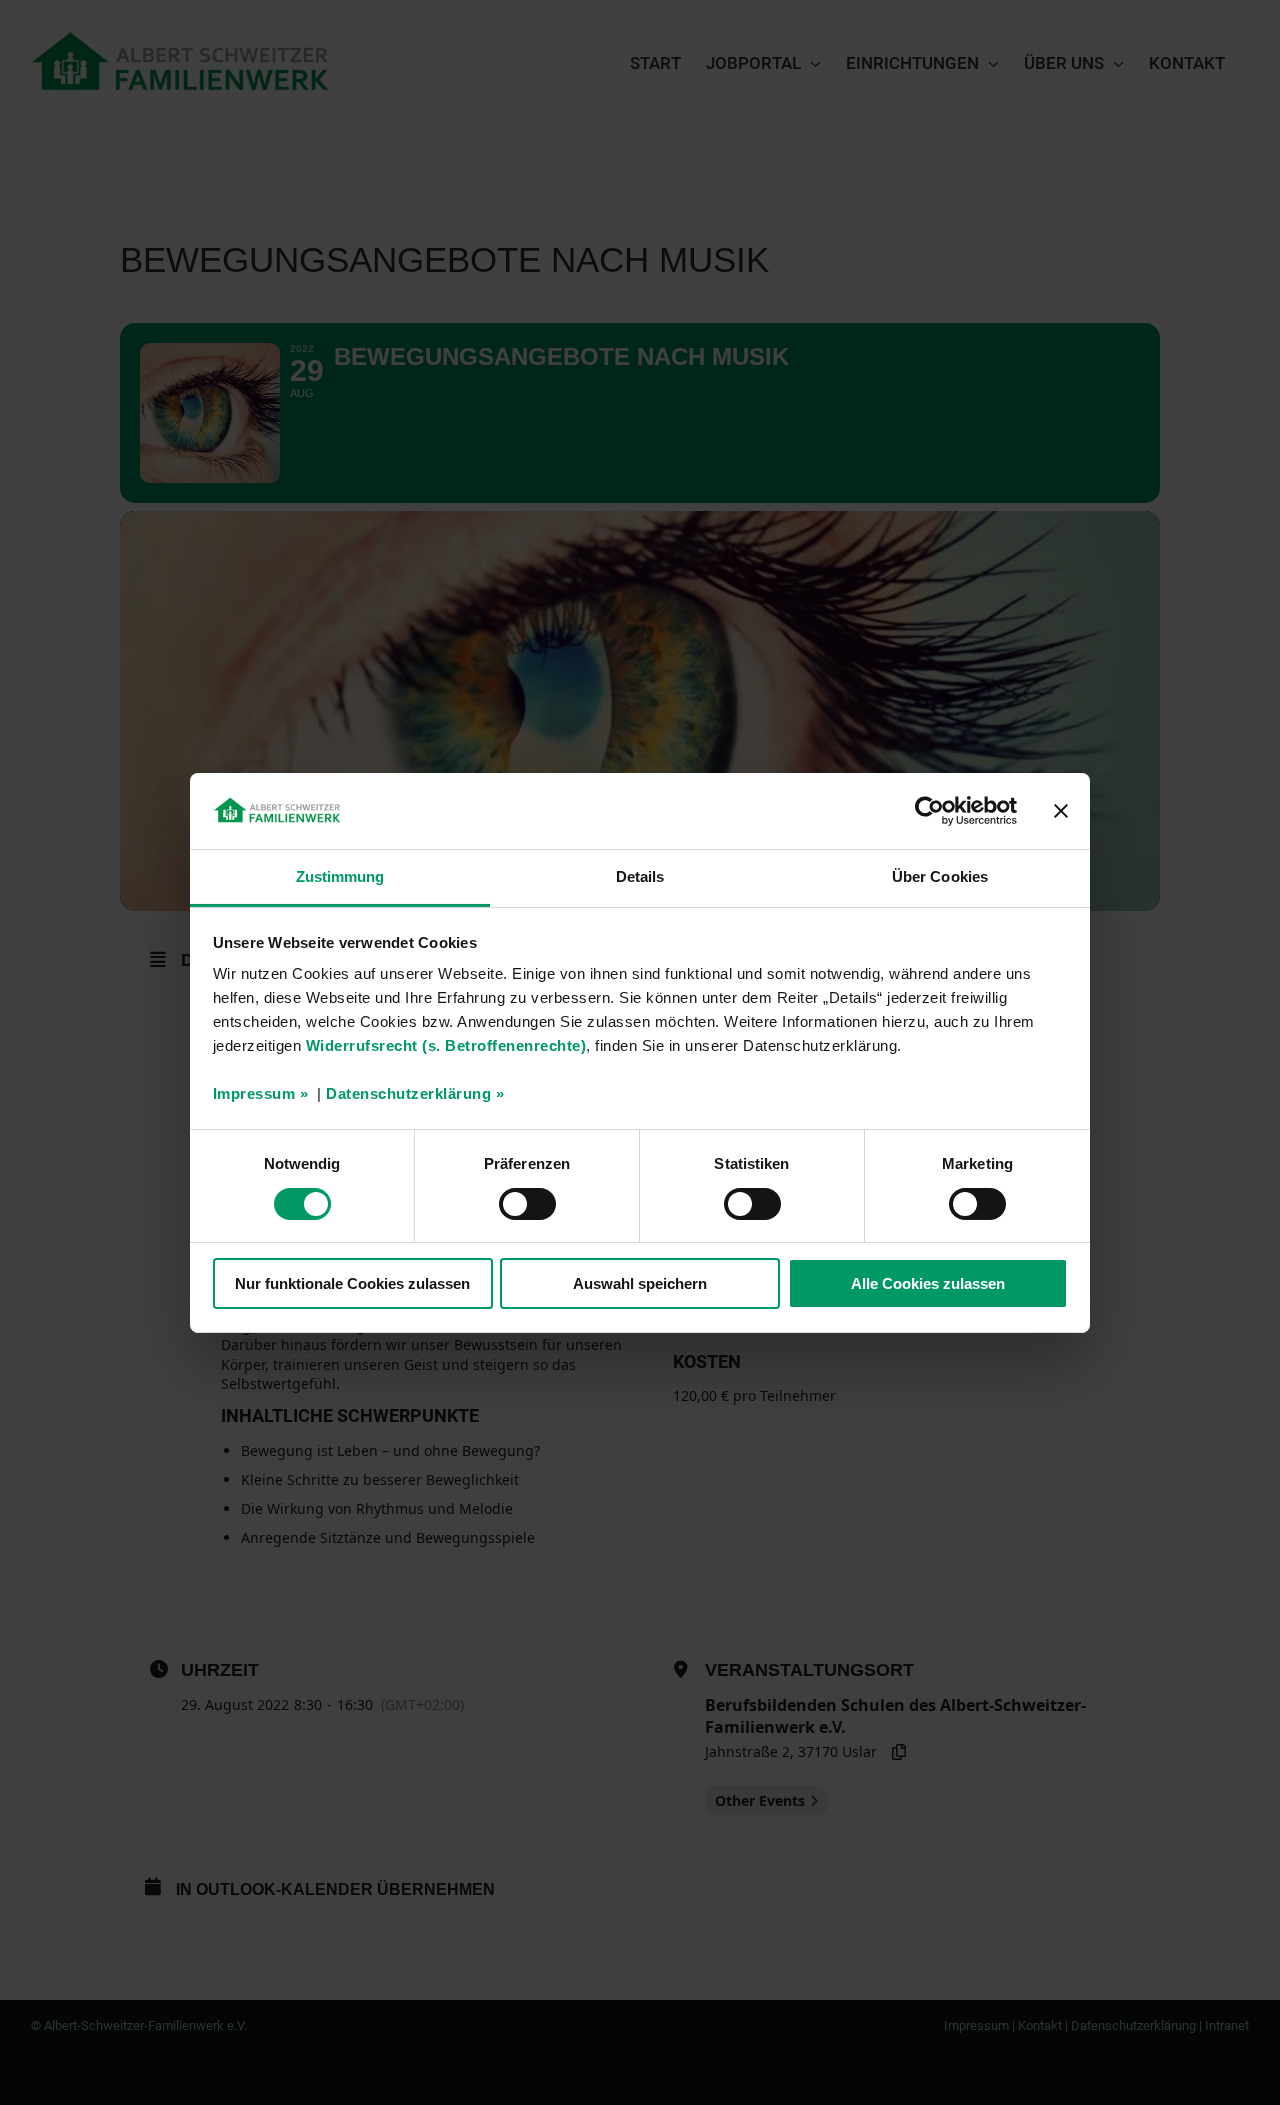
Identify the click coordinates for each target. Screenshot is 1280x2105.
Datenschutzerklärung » (415, 1093)
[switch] (527, 1204)
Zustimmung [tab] (340, 876)
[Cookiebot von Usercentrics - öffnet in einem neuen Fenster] (929, 811)
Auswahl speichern (640, 1283)
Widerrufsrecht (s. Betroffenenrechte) (446, 1045)
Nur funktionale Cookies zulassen (352, 1283)
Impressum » (261, 1093)
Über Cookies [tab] (940, 876)
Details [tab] (640, 876)
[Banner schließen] (1061, 811)
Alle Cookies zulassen (928, 1283)
